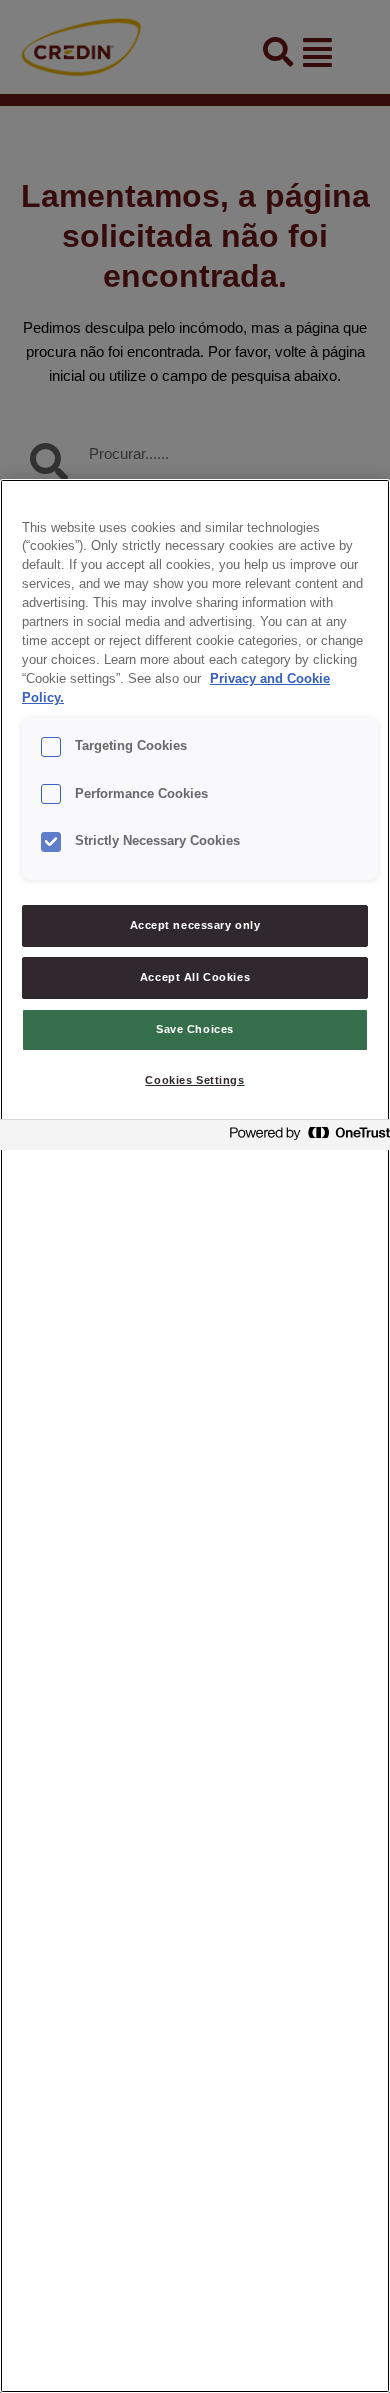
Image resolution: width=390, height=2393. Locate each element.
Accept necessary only (195, 925)
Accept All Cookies (195, 977)
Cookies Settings (194, 1080)
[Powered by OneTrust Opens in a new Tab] (304, 1137)
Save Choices (195, 1029)
